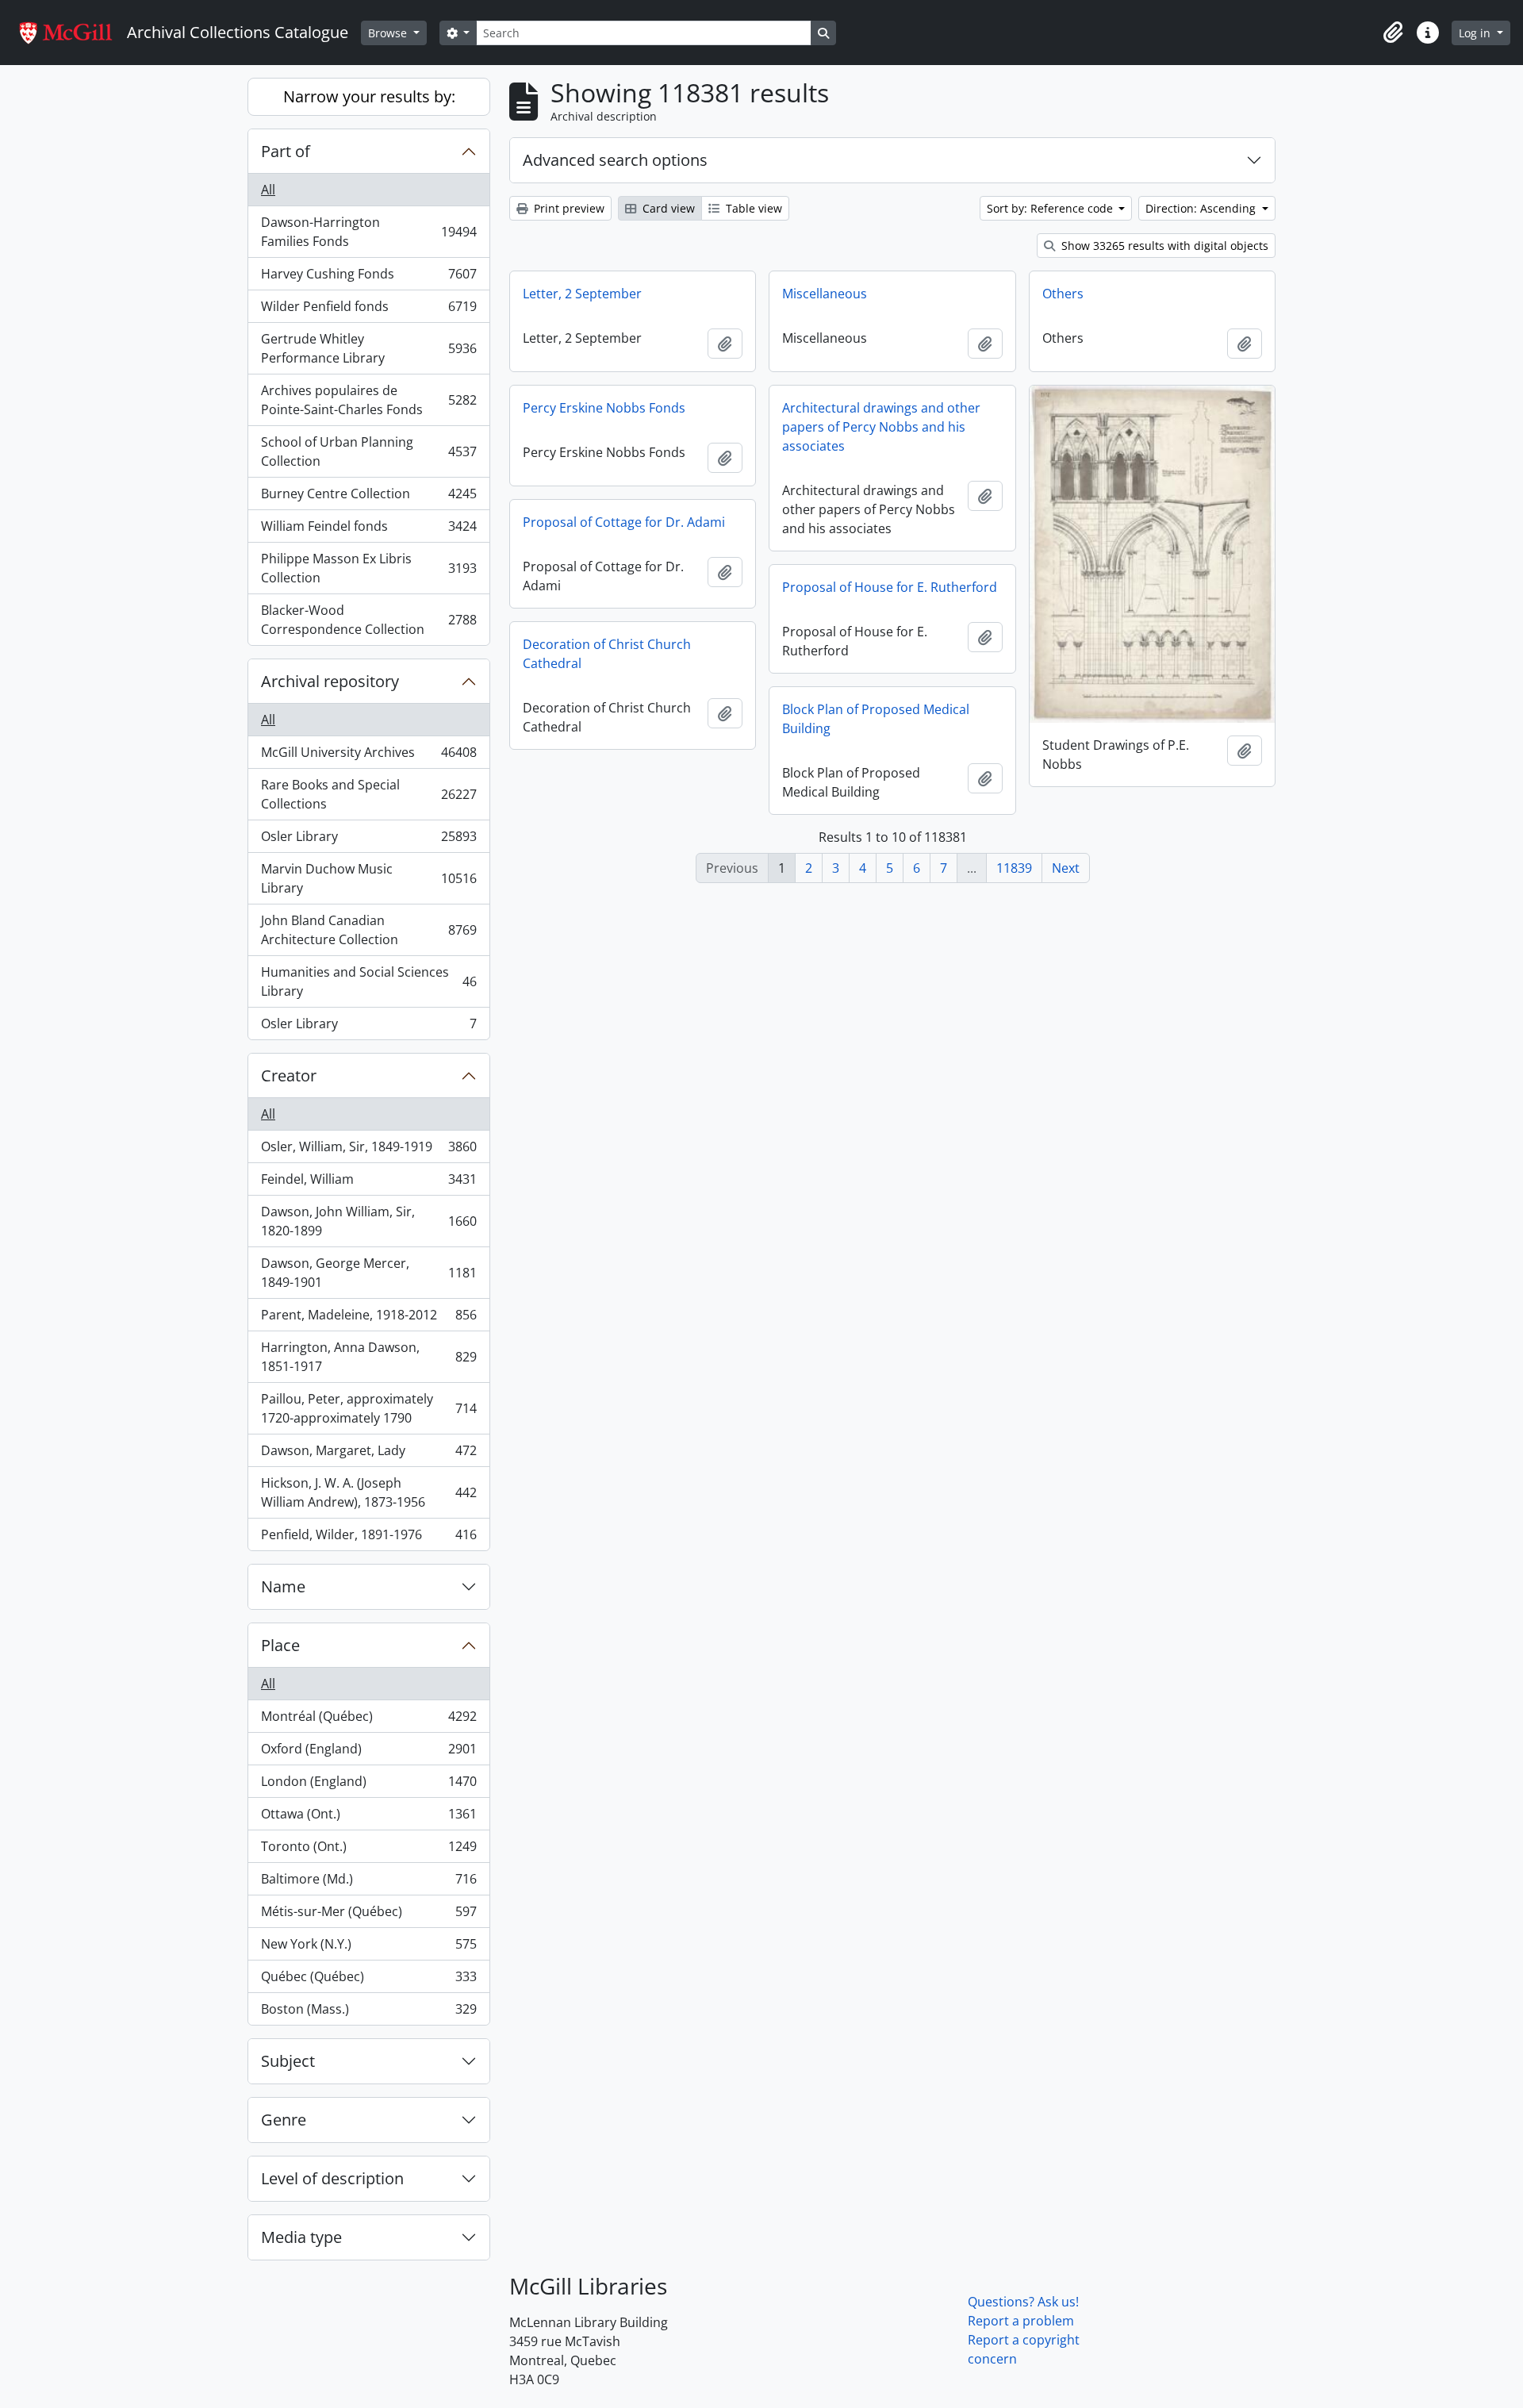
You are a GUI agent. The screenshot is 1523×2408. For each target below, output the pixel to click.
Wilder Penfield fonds (368, 310)
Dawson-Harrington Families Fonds (368, 232)
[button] (1393, 33)
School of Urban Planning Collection (368, 451)
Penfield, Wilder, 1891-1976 (368, 1538)
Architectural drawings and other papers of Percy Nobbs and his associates (881, 427)
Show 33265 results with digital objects (1163, 246)
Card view (667, 208)
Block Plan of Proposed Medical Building (876, 719)
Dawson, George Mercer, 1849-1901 (368, 1273)
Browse (389, 33)
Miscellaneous (825, 294)
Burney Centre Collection (368, 497)
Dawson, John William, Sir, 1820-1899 (368, 1221)
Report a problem (1021, 2321)
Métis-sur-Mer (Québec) (368, 1915)
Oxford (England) (368, 1753)
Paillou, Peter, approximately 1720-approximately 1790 (368, 1408)
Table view (752, 208)
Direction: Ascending (1202, 208)
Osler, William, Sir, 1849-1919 (368, 1150)
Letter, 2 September (582, 294)
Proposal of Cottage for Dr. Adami (624, 522)
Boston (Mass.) (368, 2012)
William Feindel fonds (368, 530)
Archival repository (330, 681)
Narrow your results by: (369, 96)
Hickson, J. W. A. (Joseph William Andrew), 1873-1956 (368, 1492)
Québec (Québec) (368, 1980)
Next (1066, 868)
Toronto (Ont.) (368, 1850)
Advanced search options (615, 160)
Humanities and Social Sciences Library (368, 981)
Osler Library (368, 840)
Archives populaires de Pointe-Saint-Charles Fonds (368, 400)
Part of (286, 151)
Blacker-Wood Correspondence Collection (368, 620)
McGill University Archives (368, 756)
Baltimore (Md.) (368, 1883)
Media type (301, 2237)
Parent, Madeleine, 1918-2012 (368, 1319)
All (268, 190)
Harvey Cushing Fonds (368, 278)
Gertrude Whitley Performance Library (368, 348)
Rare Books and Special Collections (368, 794)
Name (283, 1586)
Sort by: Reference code (1051, 208)
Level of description (332, 2178)
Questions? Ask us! (1023, 2302)
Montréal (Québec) (368, 1720)
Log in (1476, 33)
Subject (288, 2061)
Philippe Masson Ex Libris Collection (368, 568)
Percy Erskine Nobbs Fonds (604, 408)
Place (280, 1645)
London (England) (368, 1785)
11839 (1014, 868)
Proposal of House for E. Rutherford (890, 587)
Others (1063, 294)
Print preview (568, 208)
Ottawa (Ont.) (368, 1818)
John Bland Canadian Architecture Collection (368, 930)
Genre (284, 2120)
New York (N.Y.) (368, 1948)
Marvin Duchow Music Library (368, 878)
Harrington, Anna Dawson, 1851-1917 (368, 1357)
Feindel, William (368, 1183)
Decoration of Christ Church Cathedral (607, 654)
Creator (289, 1075)
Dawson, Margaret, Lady (368, 1454)
